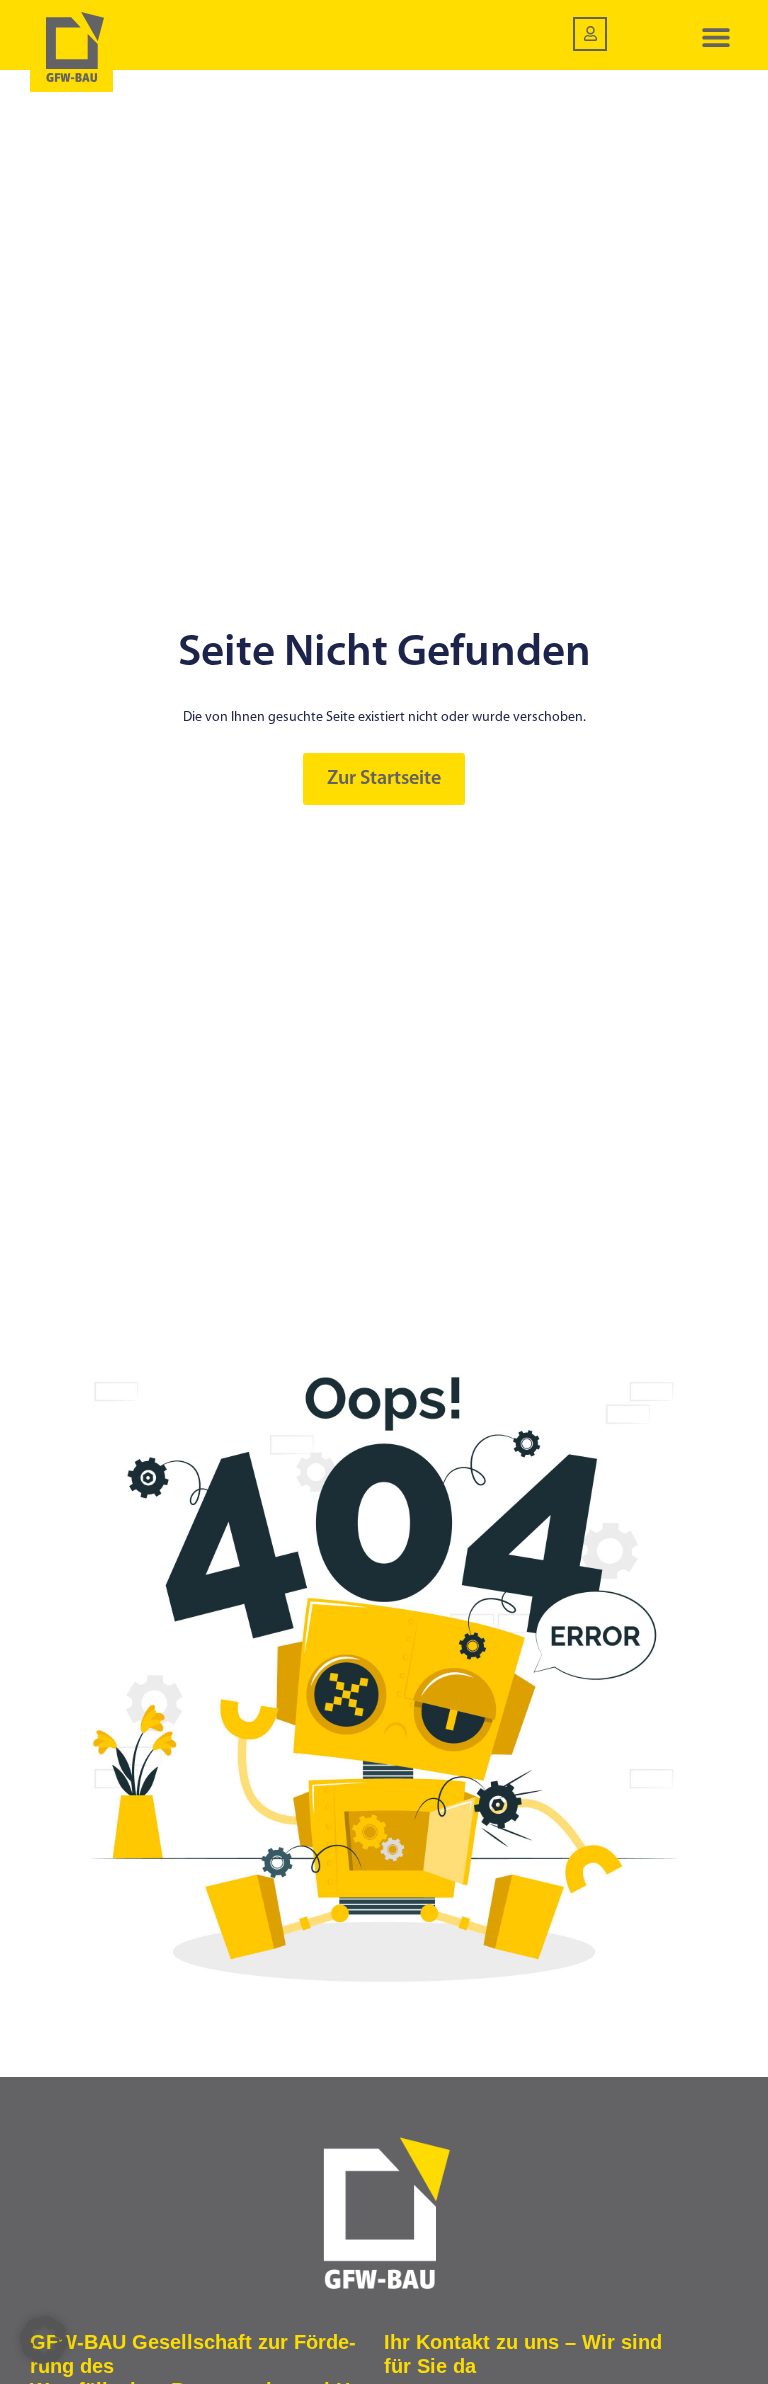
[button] (715, 37)
